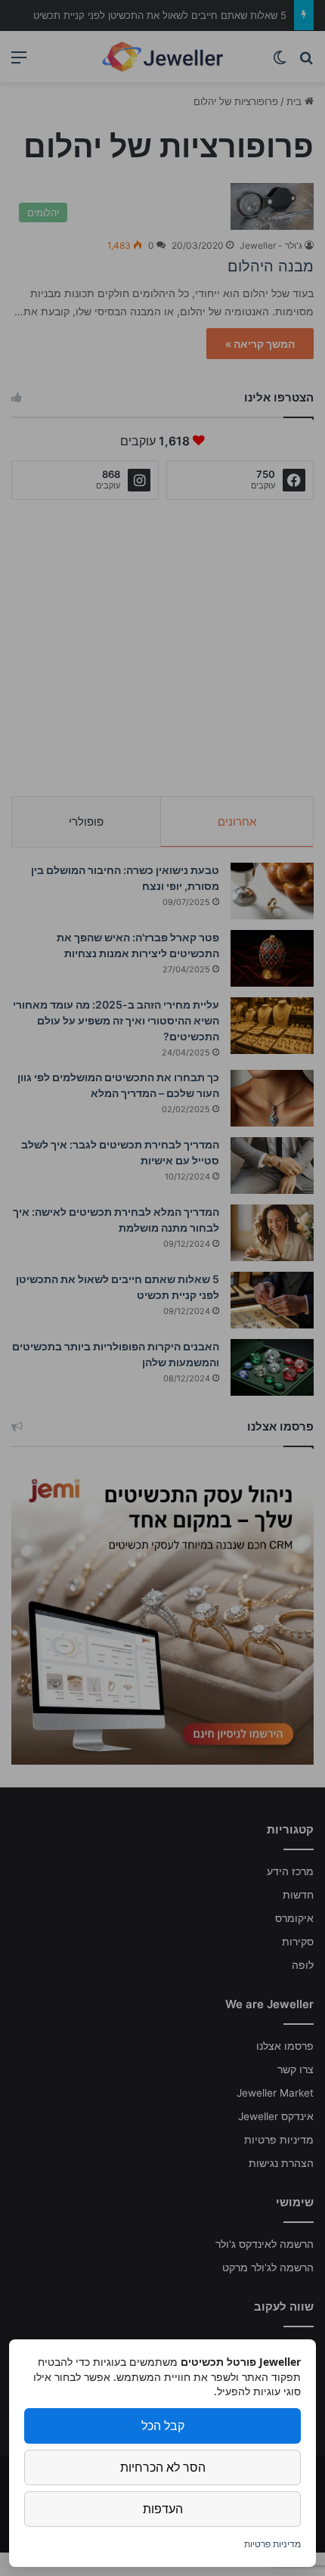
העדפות (163, 2509)
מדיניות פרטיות (272, 2544)
